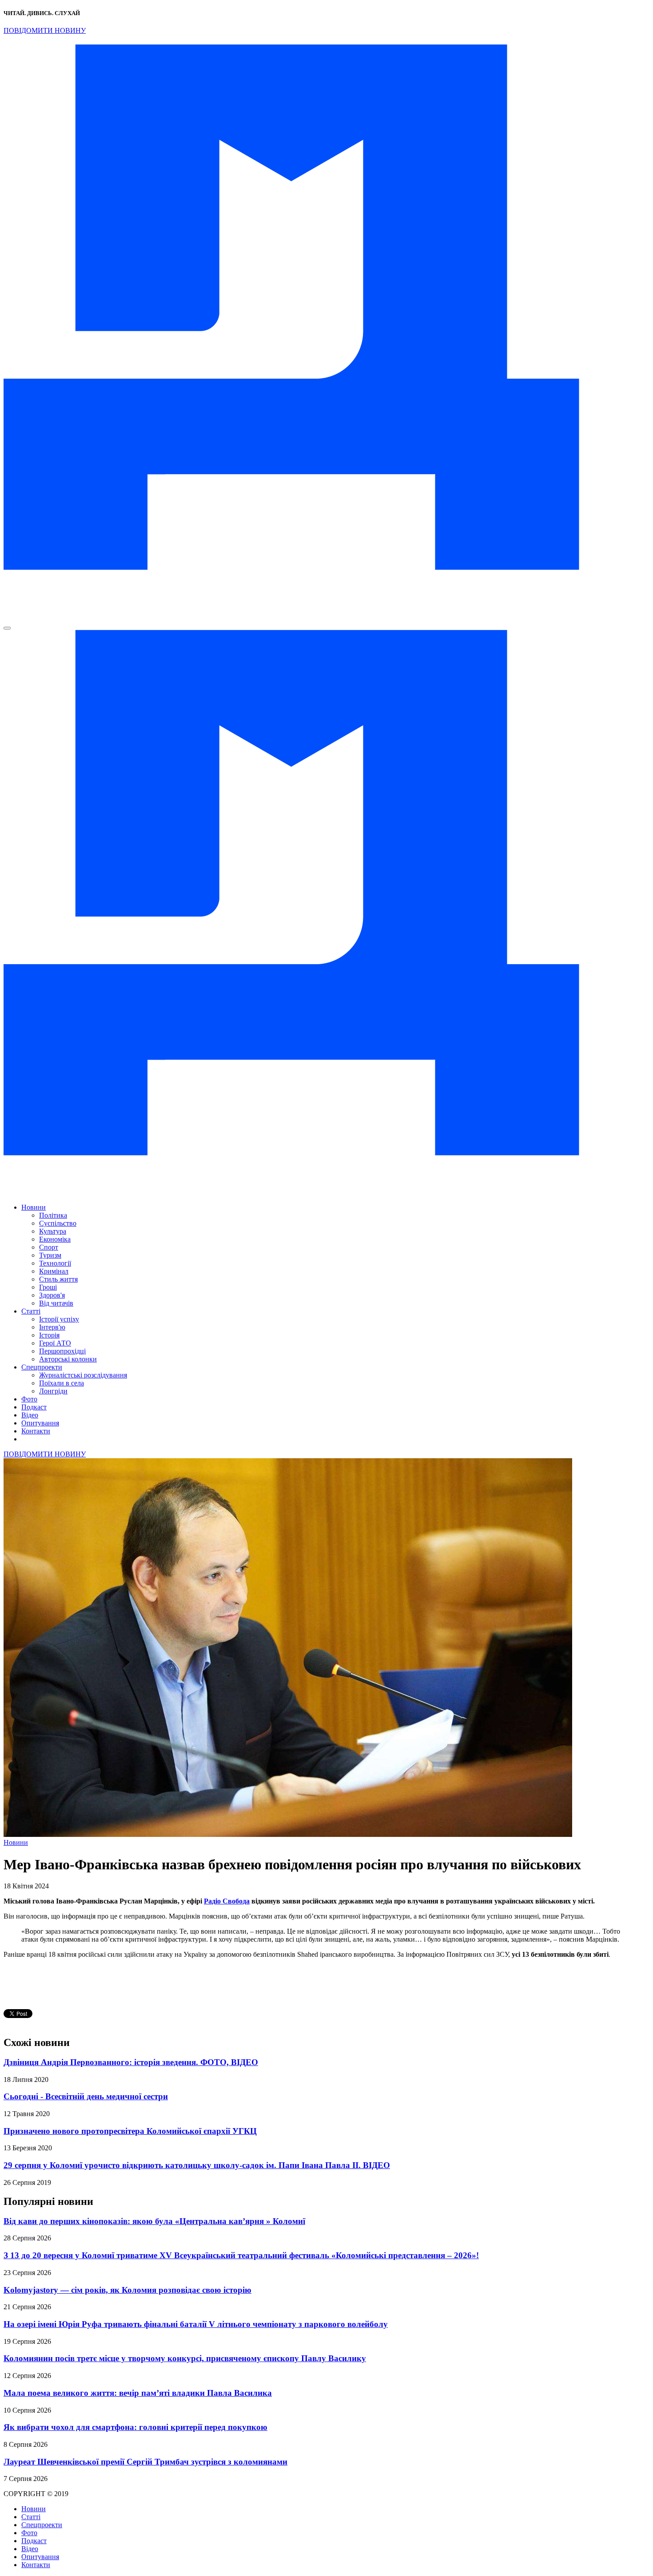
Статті (31, 1311)
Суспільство (58, 1223)
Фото (29, 1399)
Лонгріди (53, 1391)
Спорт (49, 1247)
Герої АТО (55, 1343)
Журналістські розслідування (83, 1375)
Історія (49, 1335)
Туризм (50, 1255)
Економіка (55, 1239)
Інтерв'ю (52, 1327)
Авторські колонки (68, 1359)
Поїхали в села (62, 1383)
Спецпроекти (42, 1367)
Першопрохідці (62, 1351)
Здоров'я (52, 1295)
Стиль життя (58, 1279)
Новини (34, 1207)
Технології (55, 1263)
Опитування (40, 1423)
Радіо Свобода (227, 1901)
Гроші (48, 1287)
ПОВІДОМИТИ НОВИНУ (45, 30)
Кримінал (54, 1271)
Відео (30, 1415)
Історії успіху (59, 1319)
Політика (53, 1215)
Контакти (36, 1431)
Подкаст (34, 1407)
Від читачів (56, 1303)
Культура (53, 1231)
